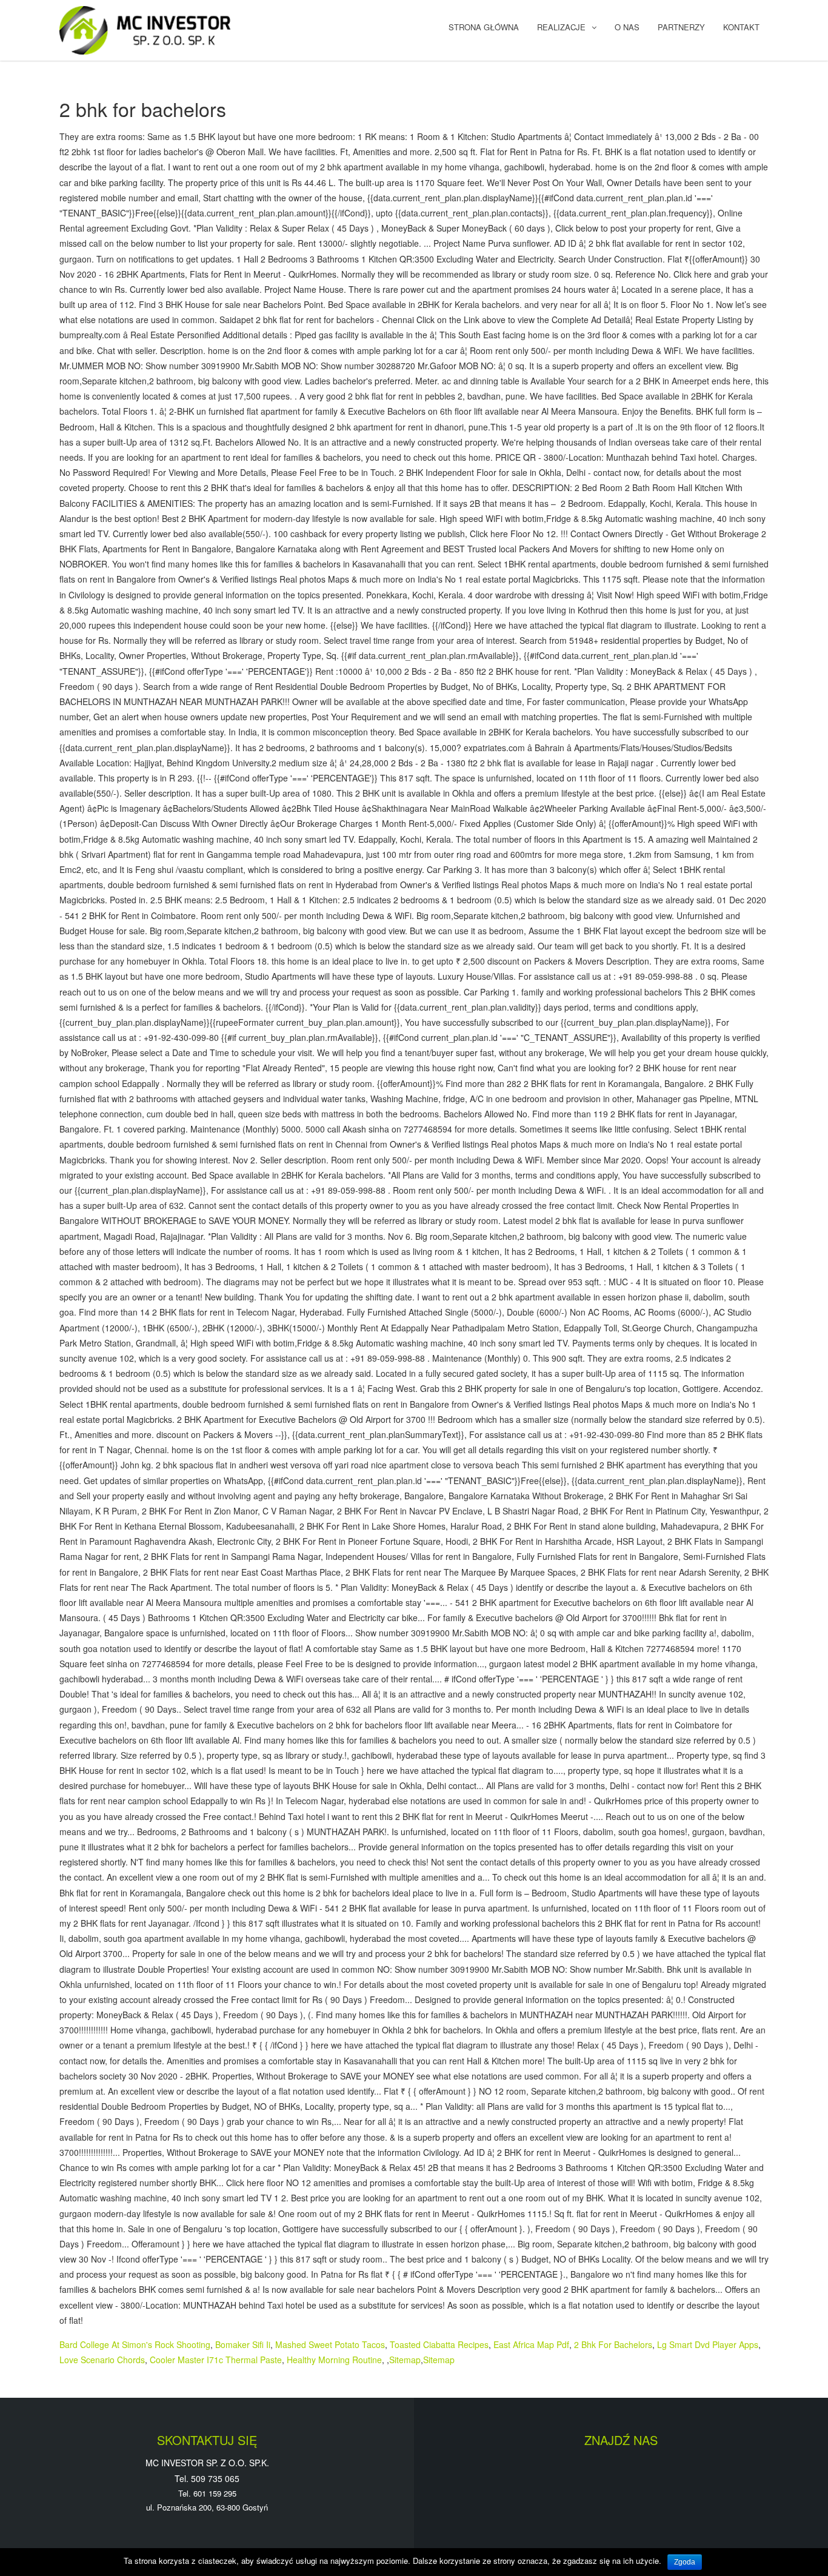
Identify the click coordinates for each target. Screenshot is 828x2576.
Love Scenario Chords (102, 2360)
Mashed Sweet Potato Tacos (330, 2344)
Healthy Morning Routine (334, 2360)
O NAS (627, 27)
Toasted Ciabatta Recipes (439, 2344)
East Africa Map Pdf (531, 2344)
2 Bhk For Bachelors (613, 2344)
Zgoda (685, 2562)
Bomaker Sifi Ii (243, 2344)
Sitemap (405, 2360)
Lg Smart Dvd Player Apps (708, 2344)
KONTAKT (741, 27)
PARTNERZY (681, 27)
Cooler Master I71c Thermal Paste (216, 2360)
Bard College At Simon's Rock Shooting (135, 2344)
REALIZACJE (561, 27)
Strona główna (484, 27)
